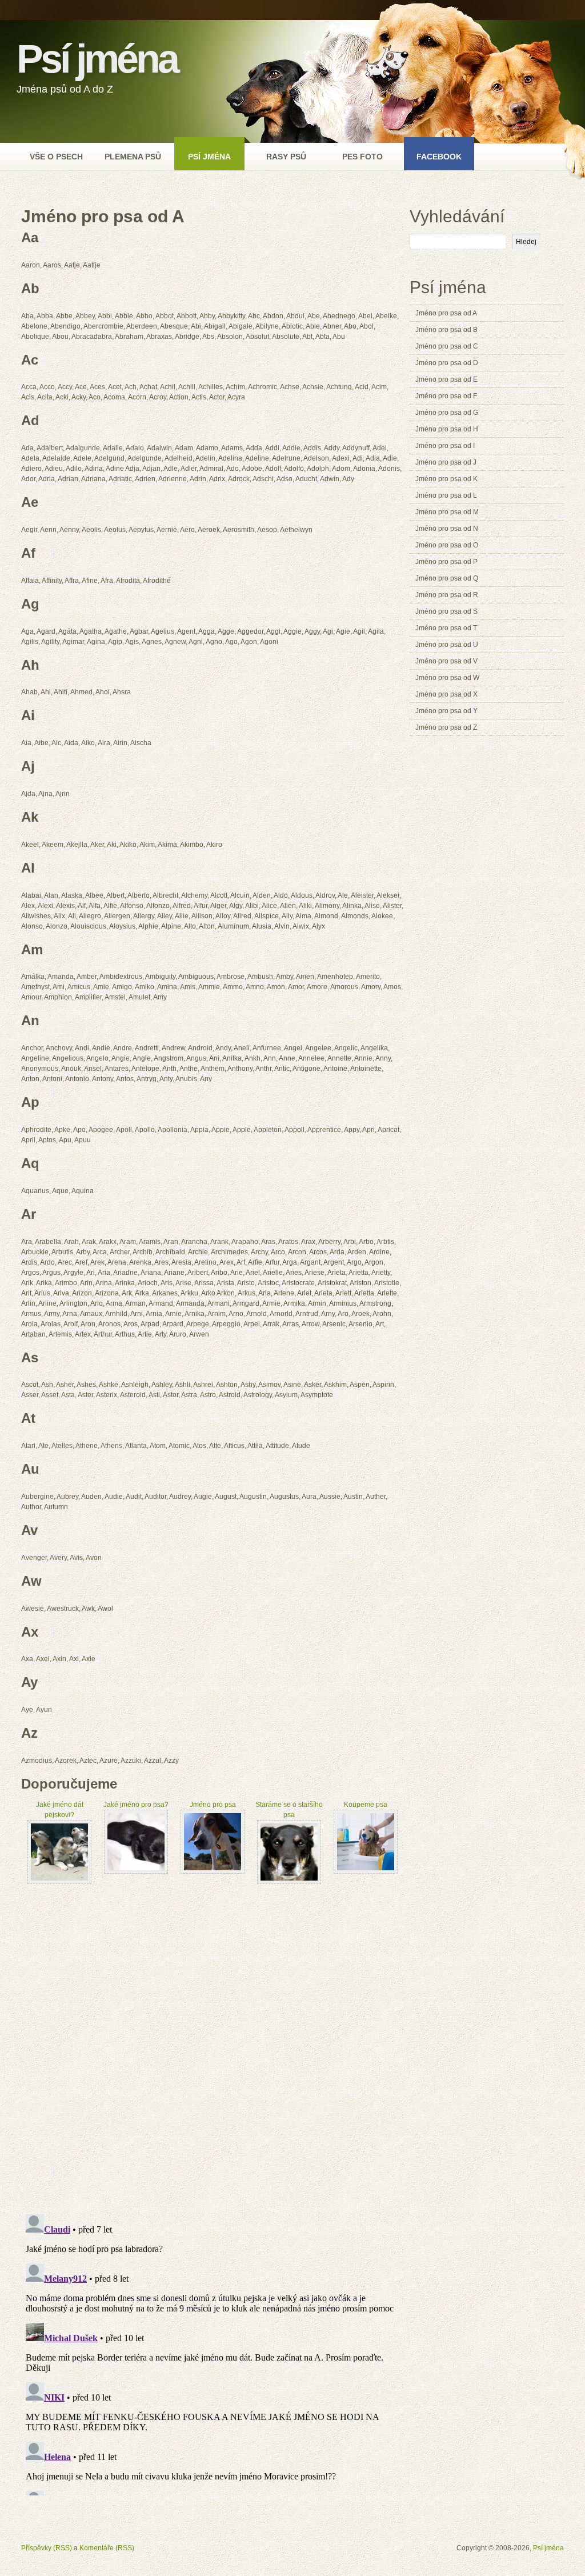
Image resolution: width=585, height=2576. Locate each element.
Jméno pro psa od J (446, 462)
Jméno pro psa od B (446, 330)
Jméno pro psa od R (447, 595)
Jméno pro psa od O (447, 545)
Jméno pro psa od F (446, 396)
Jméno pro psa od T (446, 628)
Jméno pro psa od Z (446, 727)
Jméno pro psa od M (447, 512)
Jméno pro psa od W (447, 678)
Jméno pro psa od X (446, 694)
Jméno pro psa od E (446, 379)
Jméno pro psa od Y (446, 711)
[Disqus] (213, 2047)
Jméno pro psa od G (447, 413)
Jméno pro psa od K (446, 479)
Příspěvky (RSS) (47, 2548)
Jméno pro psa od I (445, 446)
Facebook (439, 157)
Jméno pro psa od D (447, 363)
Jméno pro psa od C (447, 346)
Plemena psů (133, 157)
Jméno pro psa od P (446, 562)
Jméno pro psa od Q (447, 578)
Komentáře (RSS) (107, 2548)
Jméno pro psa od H (447, 429)
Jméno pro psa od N (447, 529)
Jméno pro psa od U (447, 645)
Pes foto (362, 157)
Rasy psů (286, 157)
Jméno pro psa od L (446, 495)
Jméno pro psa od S (446, 611)
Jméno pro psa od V (446, 661)
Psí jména (97, 59)
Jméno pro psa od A (446, 313)
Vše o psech (56, 157)
